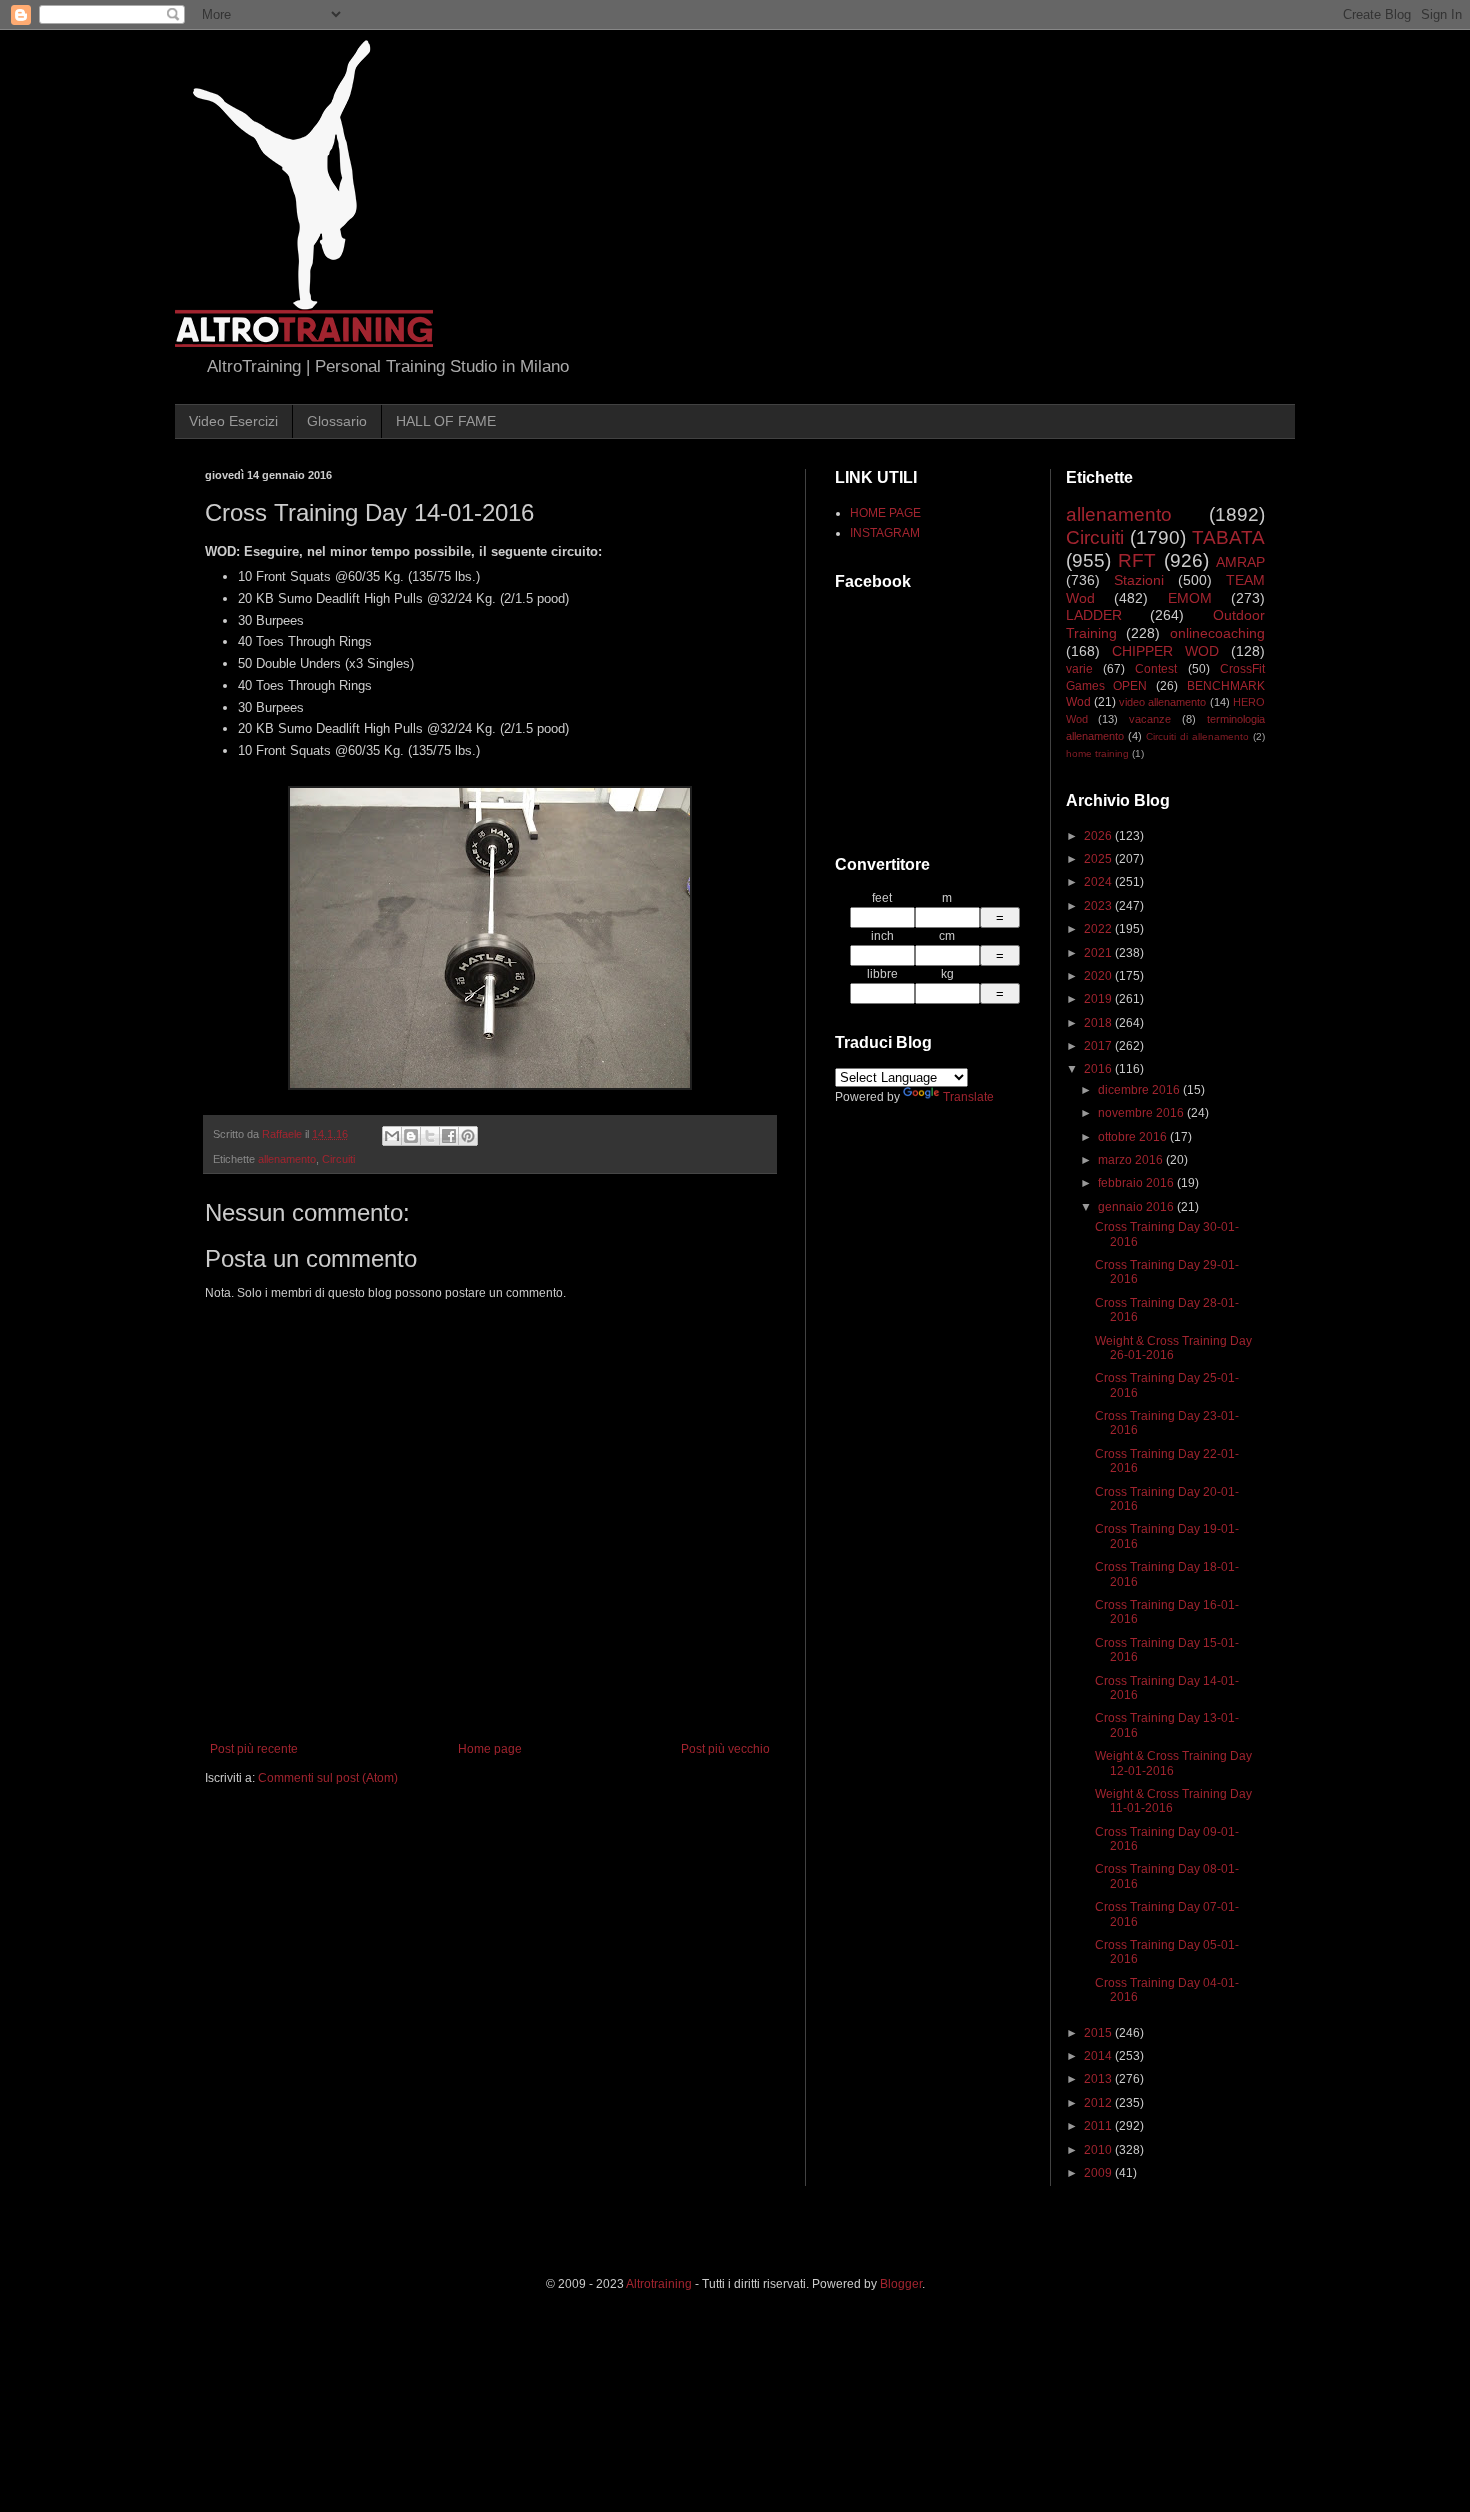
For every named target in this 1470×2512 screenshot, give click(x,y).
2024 (1099, 882)
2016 (1099, 1069)
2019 (1099, 999)
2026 (1099, 836)
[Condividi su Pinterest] (468, 1136)
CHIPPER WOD (1165, 651)
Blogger (901, 2284)
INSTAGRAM (885, 533)
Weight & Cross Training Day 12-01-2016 (1173, 1763)
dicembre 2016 (1140, 1090)
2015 (1099, 2033)
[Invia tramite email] (392, 1136)
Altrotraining (659, 2284)
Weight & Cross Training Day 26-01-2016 (1173, 1348)
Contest (1156, 669)
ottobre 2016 (1134, 1137)
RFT (1137, 560)
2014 (1099, 2056)
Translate (968, 1097)
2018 (1099, 1023)
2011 (1099, 2126)
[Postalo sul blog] (411, 1136)
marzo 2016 (1132, 1160)
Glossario (337, 421)
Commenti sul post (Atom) (328, 1778)
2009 (1099, 2173)
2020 (1099, 976)
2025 (1099, 859)
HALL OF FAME (446, 421)
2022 (1099, 929)
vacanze (1150, 719)
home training (1097, 753)
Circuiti (338, 1159)
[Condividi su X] (430, 1136)
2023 (1099, 906)
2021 (1099, 953)
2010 (1099, 2150)
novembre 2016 (1142, 1113)
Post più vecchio (725, 1749)
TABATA (1228, 537)
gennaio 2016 (1137, 1207)
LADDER (1094, 615)
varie (1079, 669)
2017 (1099, 1046)
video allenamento (1162, 702)
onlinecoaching (1217, 633)
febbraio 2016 (1137, 1183)
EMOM (1190, 598)
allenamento (287, 1159)
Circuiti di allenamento (1197, 736)
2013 (1099, 2079)
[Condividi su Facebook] (449, 1136)
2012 (1099, 2103)
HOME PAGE (885, 513)
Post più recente (254, 1749)
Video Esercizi (233, 421)
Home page (490, 1749)
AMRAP (1240, 562)
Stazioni (1139, 580)
